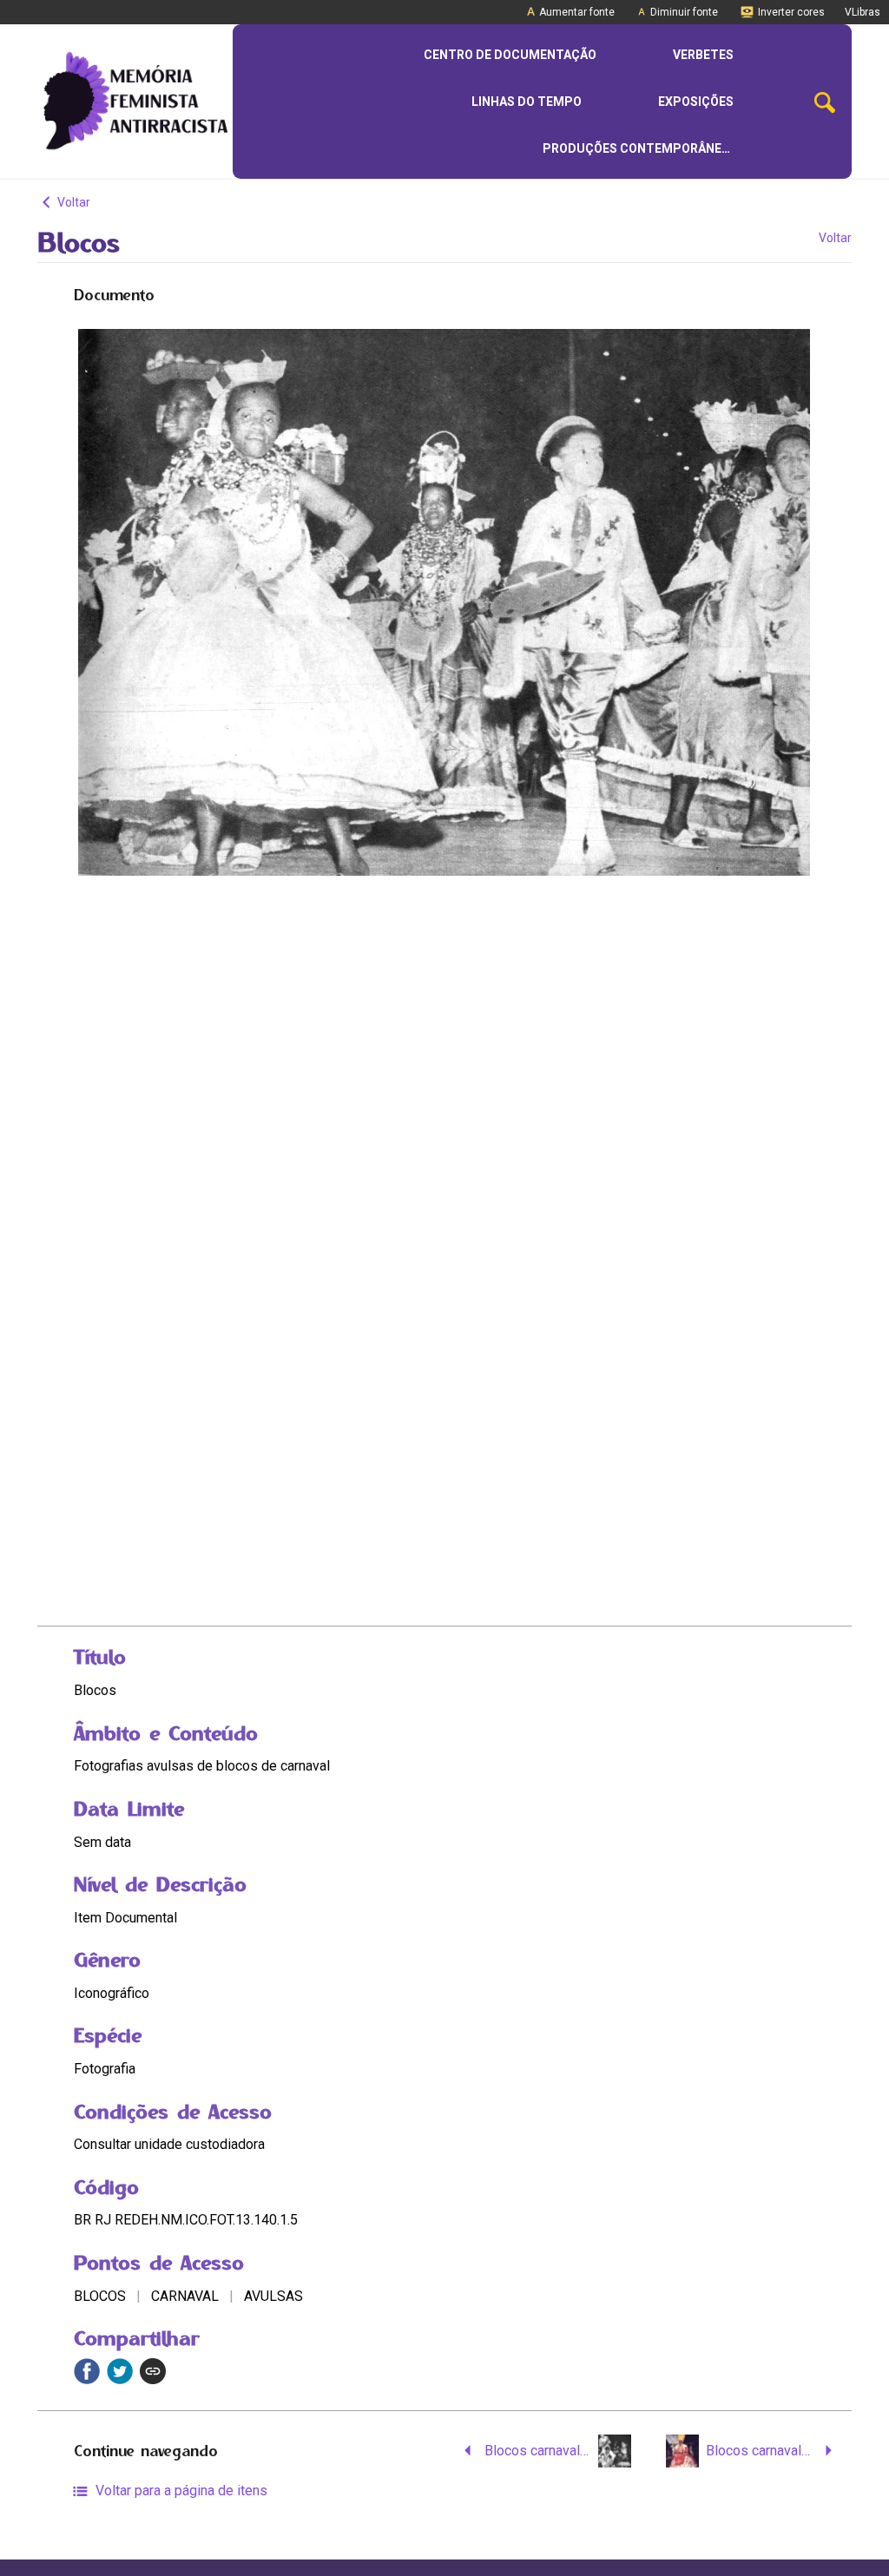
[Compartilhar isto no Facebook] (87, 2371)
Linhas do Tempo (527, 102)
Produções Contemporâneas (640, 148)
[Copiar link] (153, 2371)
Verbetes (703, 55)
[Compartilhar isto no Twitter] (120, 2371)
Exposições (696, 102)
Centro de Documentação (510, 55)
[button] (825, 102)
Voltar (72, 202)
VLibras (863, 12)
